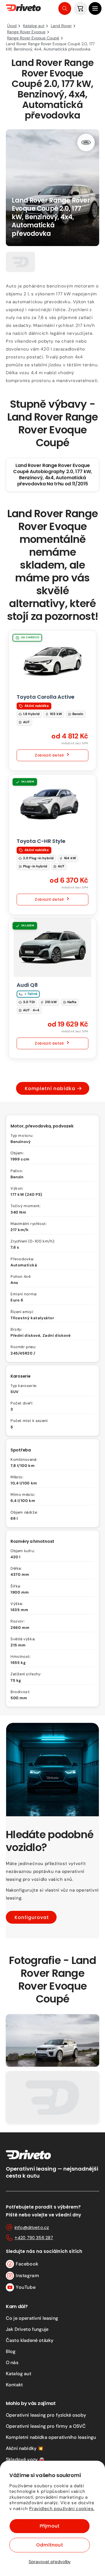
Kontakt (14, 2385)
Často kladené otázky (30, 2340)
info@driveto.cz (32, 2227)
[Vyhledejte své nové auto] (65, 8)
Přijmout (50, 2526)
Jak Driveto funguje (27, 2329)
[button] (95, 8)
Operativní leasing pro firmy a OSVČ (46, 2426)
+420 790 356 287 (34, 2238)
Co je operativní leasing (32, 2318)
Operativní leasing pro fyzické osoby (46, 2415)
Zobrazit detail (49, 755)
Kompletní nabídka (50, 1089)
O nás (12, 2363)
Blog (11, 2351)
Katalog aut (19, 2374)
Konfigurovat (32, 1917)
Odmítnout (49, 2545)
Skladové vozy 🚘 (25, 2459)
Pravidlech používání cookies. (62, 2509)
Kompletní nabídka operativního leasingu (51, 2437)
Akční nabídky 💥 (25, 2448)
